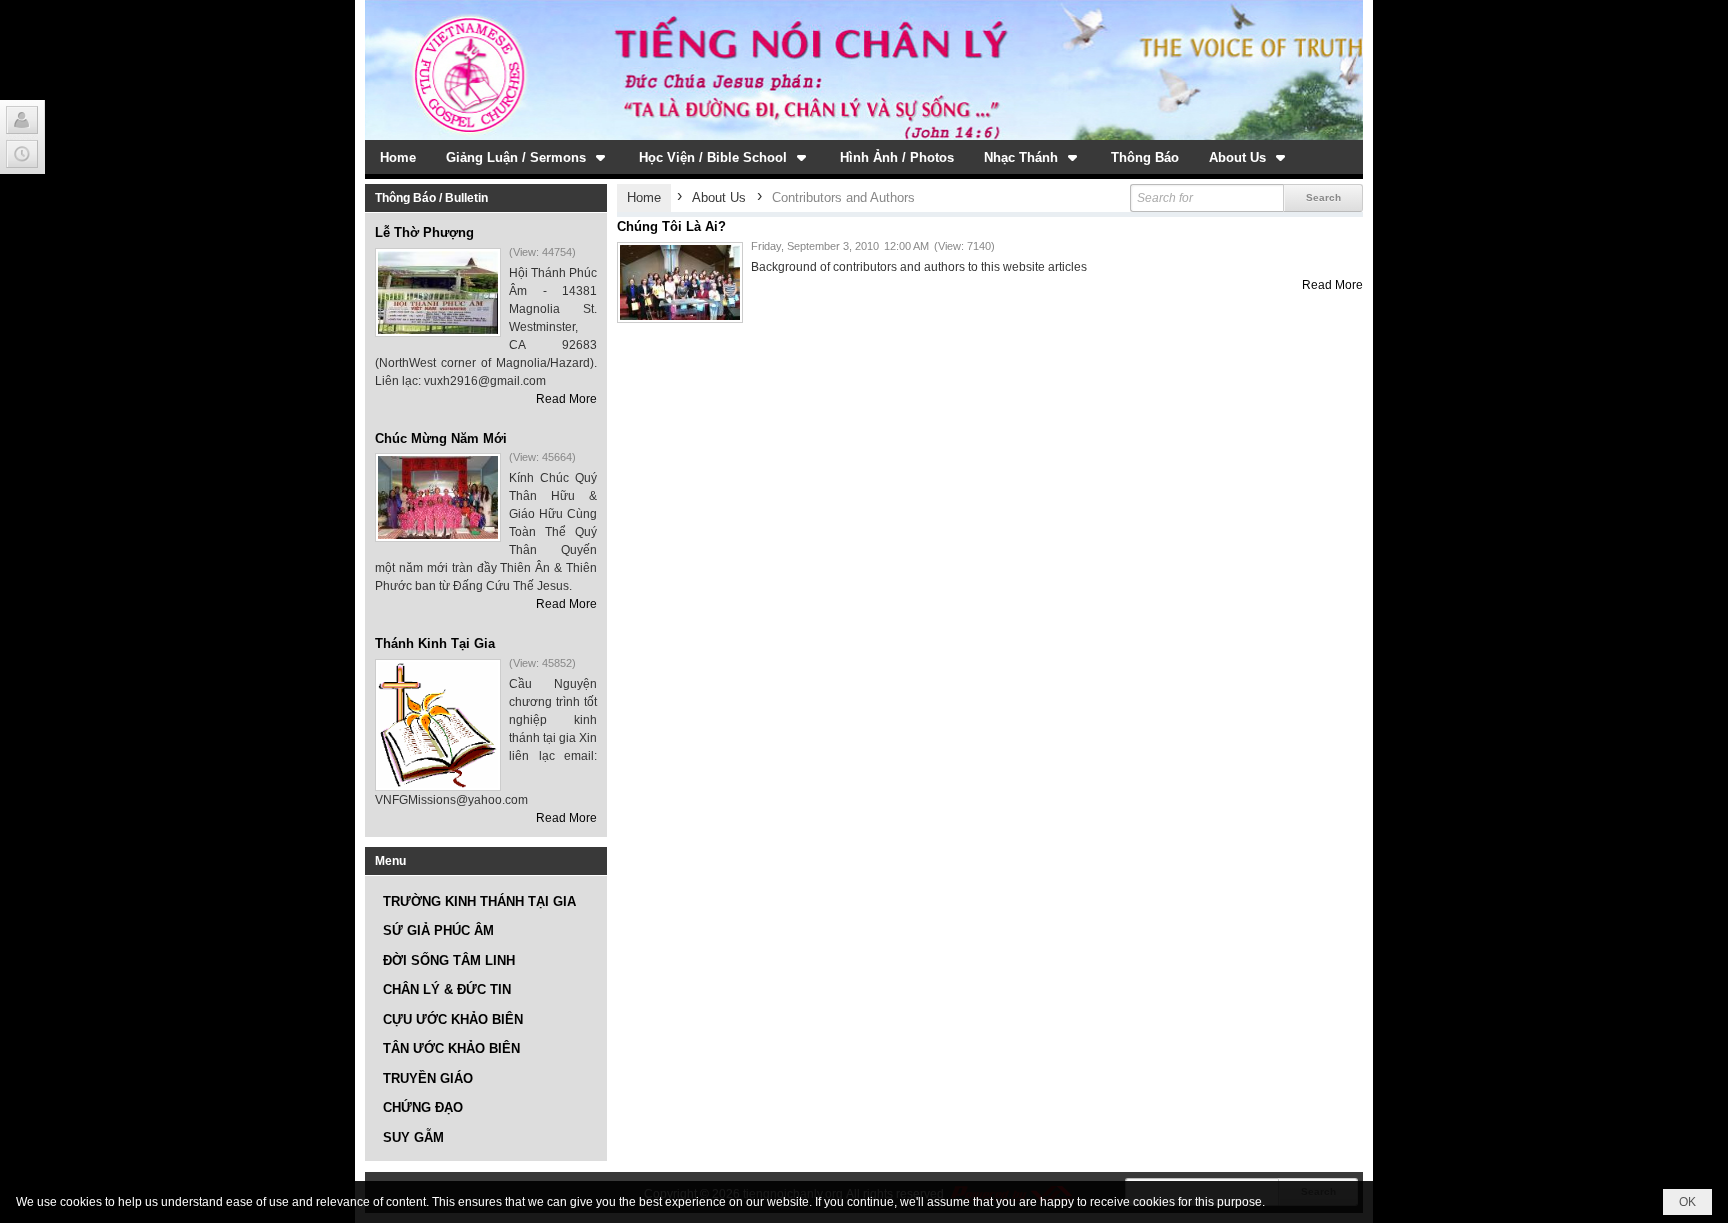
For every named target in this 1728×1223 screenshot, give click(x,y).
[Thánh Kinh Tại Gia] (438, 725)
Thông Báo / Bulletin (431, 198)
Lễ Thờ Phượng (424, 232)
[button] (527, 157)
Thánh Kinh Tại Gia (435, 643)
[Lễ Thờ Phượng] (438, 292)
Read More (566, 399)
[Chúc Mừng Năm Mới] (438, 497)
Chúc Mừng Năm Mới (441, 438)
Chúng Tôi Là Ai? (671, 226)
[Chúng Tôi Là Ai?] (680, 282)
